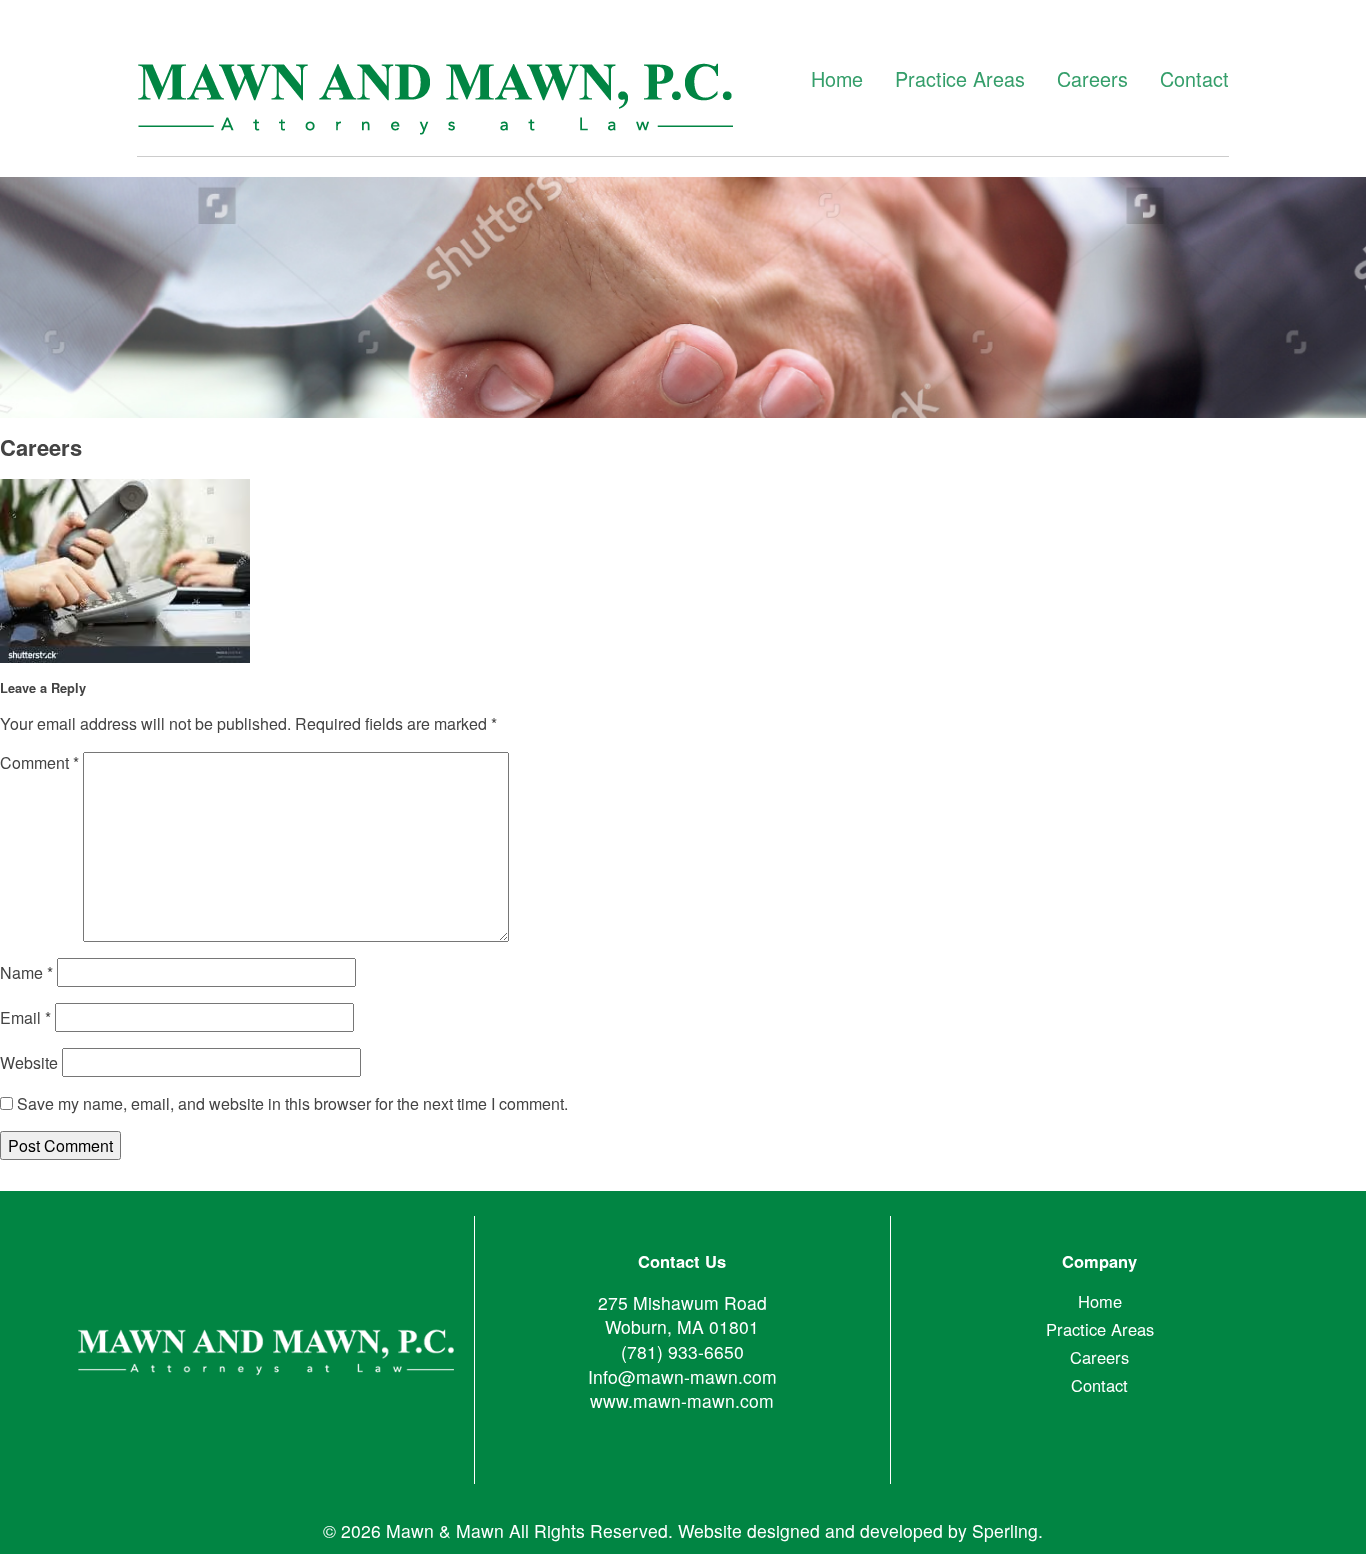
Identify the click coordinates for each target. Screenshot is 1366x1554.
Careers (1092, 79)
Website (29, 1062)
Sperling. (1007, 1530)
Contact (1194, 79)
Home (837, 79)
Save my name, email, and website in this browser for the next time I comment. (292, 1103)
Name (26, 972)
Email (25, 1017)
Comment (39, 762)
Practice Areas (960, 79)
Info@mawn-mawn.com (682, 1376)
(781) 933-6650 (682, 1351)
